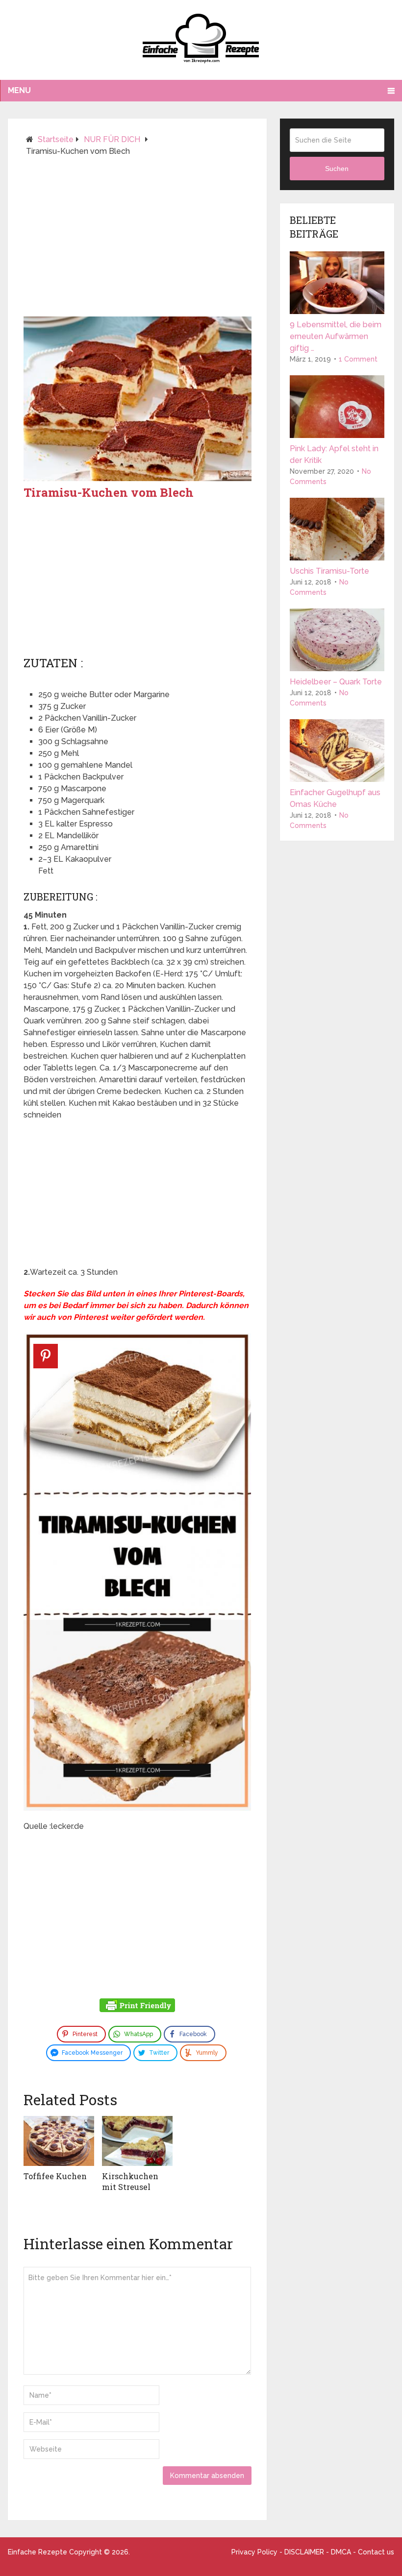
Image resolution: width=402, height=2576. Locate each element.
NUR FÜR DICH (112, 139)
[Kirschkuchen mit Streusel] (137, 2141)
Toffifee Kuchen (55, 2176)
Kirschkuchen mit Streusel (130, 2181)
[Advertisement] (138, 241)
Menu (19, 90)
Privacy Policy (254, 2552)
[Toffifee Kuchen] (59, 2141)
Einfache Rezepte (38, 2552)
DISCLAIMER (304, 2552)
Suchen (337, 169)
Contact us (376, 2552)
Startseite (56, 139)
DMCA (341, 2552)
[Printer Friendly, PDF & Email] (137, 2007)
